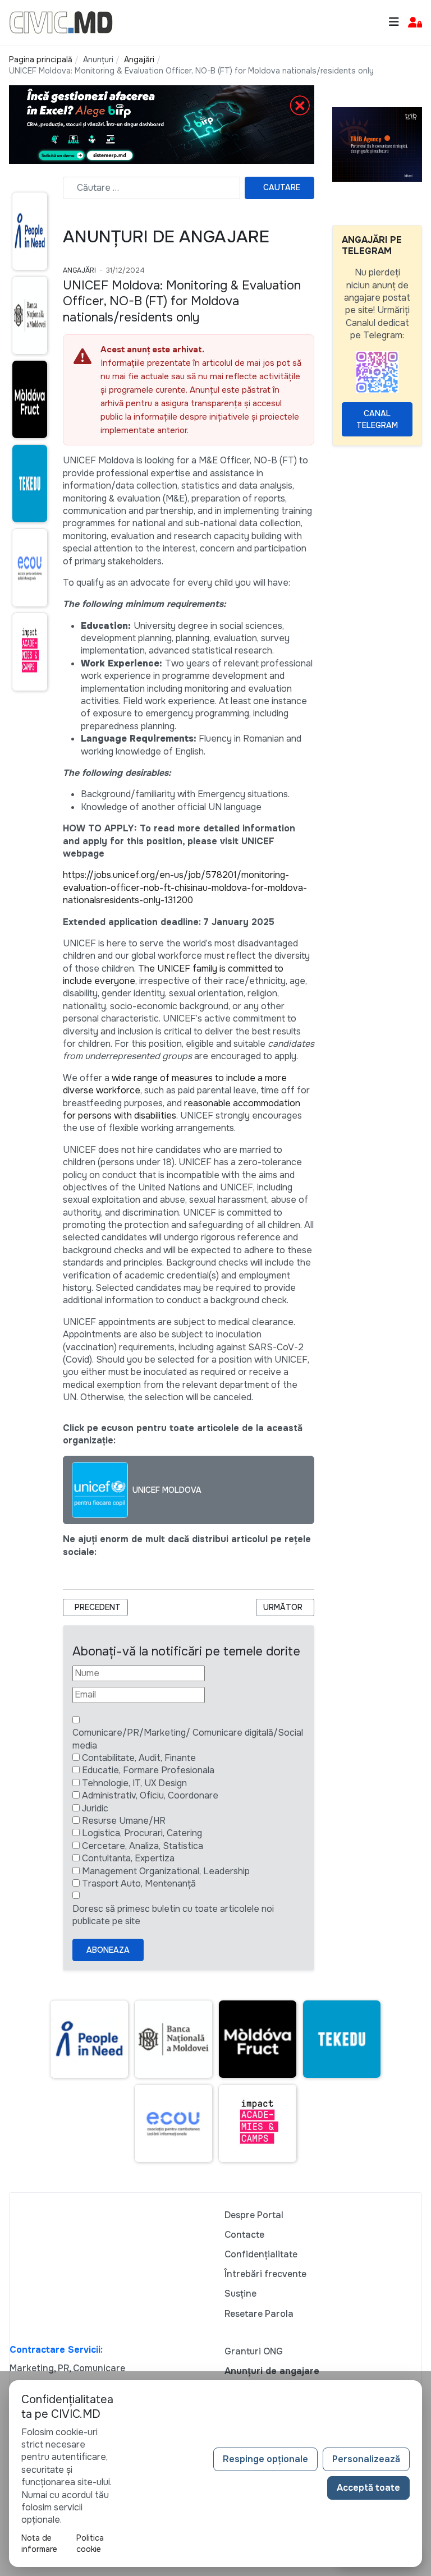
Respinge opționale (265, 2459)
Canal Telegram (377, 419)
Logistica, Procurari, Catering (142, 1833)
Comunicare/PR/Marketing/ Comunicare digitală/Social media (188, 1739)
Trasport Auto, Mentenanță (139, 1883)
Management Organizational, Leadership (166, 1871)
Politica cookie (90, 2543)
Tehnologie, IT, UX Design (134, 1783)
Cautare (282, 187)
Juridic (95, 1808)
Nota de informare (39, 2543)
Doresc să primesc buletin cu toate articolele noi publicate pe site (173, 1915)
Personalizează (366, 2459)
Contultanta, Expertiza (128, 1858)
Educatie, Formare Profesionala (148, 1770)
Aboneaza (108, 1950)
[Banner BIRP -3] (162, 124)
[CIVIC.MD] (61, 22)
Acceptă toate (368, 2488)
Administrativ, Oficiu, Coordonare (150, 1795)
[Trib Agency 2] (377, 143)
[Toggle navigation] (394, 22)
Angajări (79, 270)
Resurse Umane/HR (124, 1821)
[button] (415, 23)
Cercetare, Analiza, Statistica (143, 1846)
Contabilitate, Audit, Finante (139, 1758)
